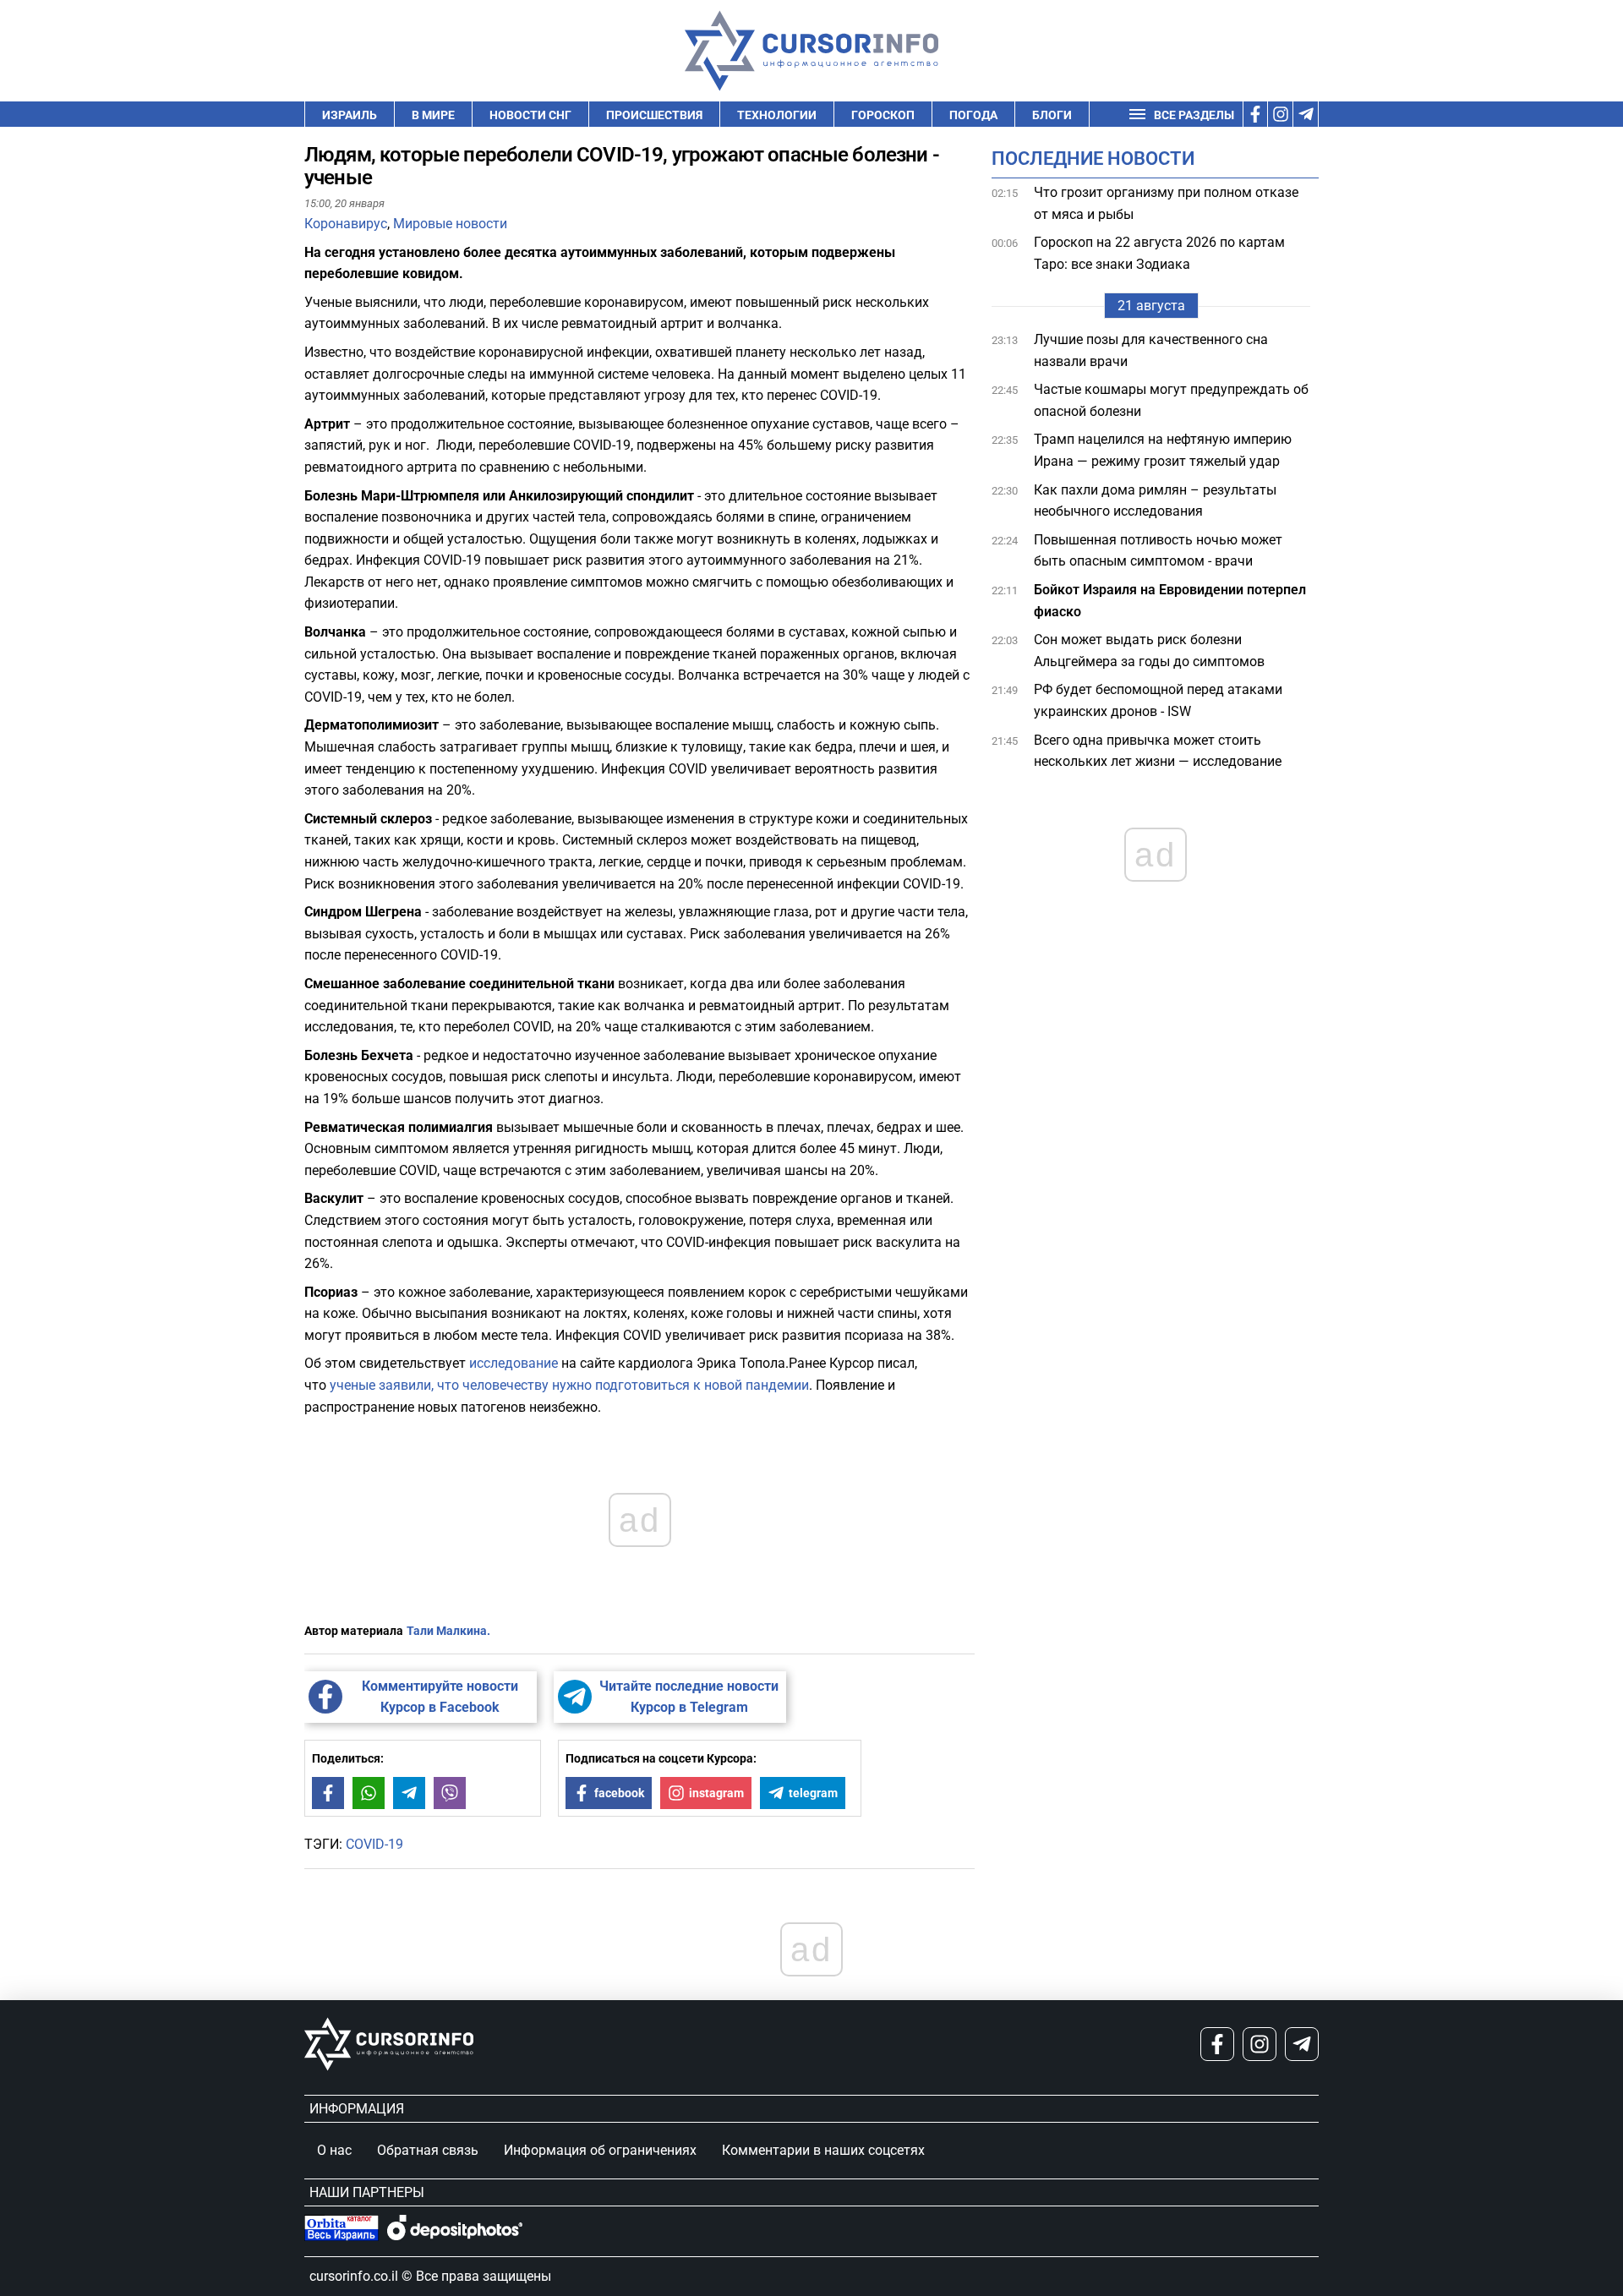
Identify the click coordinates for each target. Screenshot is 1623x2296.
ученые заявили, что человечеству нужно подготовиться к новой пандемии (569, 1385)
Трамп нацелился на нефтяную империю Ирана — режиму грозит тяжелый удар (1163, 451)
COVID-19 (374, 1844)
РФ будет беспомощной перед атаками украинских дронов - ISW (1158, 700)
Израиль (350, 115)
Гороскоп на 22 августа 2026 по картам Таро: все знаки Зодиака (1159, 253)
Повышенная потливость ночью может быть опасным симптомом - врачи (1158, 551)
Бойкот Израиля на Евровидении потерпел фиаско (1170, 601)
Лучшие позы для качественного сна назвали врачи (1151, 350)
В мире (433, 115)
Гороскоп (883, 115)
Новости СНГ (530, 115)
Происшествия (654, 115)
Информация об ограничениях (600, 2150)
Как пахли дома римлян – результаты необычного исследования (1155, 501)
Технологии (777, 115)
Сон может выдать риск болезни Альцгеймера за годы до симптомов (1149, 651)
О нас (334, 2150)
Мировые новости (450, 224)
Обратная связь (428, 2150)
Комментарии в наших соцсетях (823, 2150)
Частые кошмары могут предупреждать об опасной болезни (1171, 400)
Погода (973, 115)
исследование (514, 1363)
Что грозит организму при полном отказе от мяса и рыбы (1166, 203)
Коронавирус (346, 224)
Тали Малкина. (448, 1631)
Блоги (1052, 115)
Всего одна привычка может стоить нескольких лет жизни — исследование (1159, 751)
